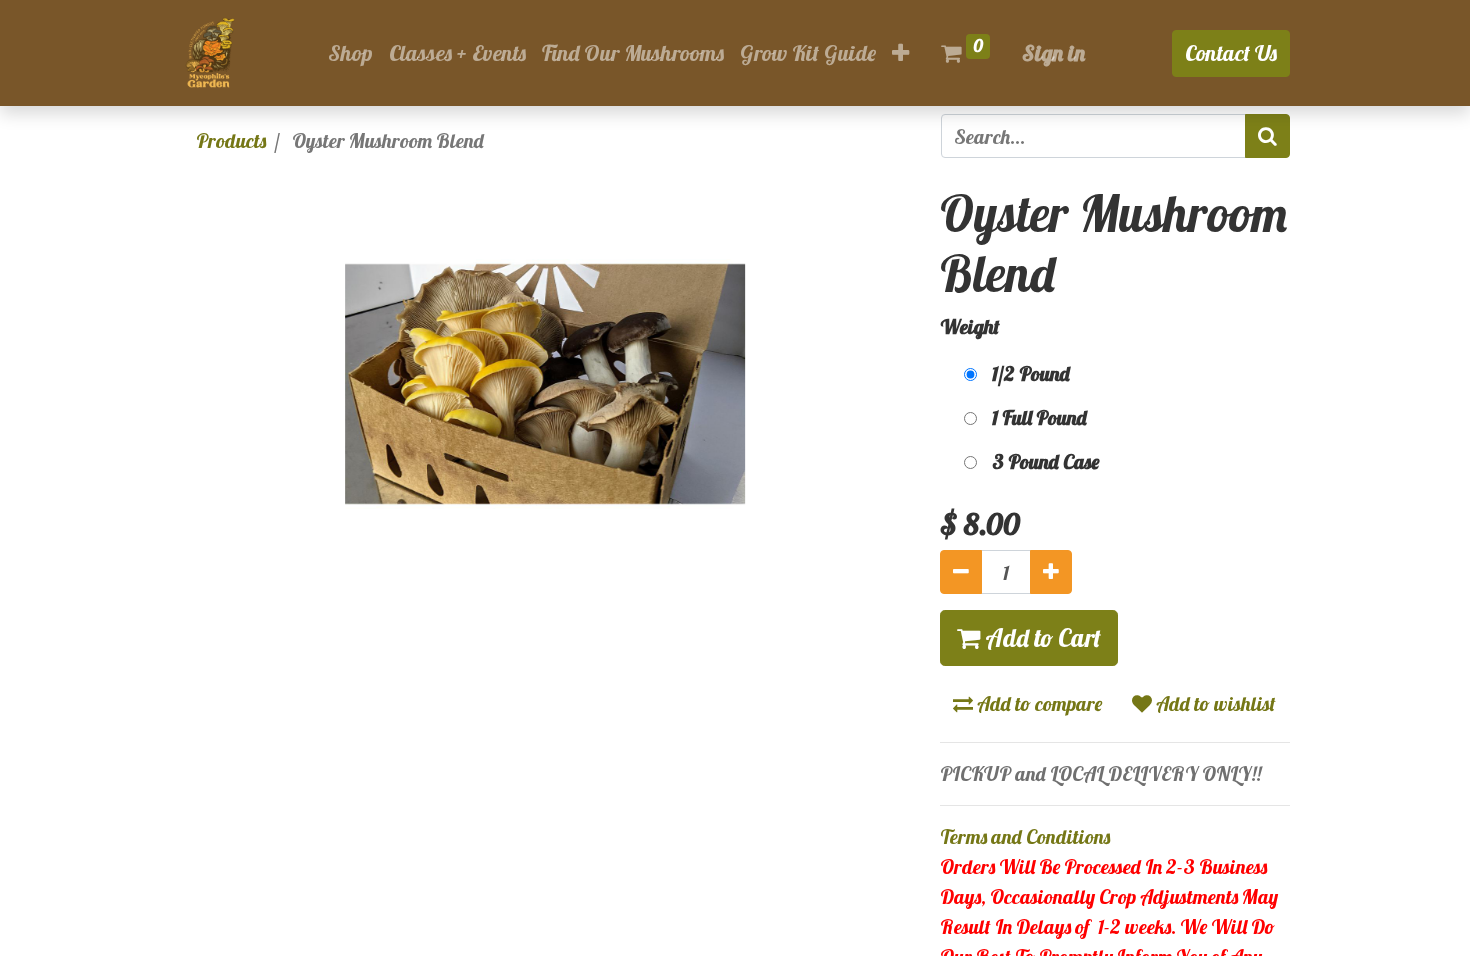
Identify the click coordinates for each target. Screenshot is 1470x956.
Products (231, 140)
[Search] (1267, 136)
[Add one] (1051, 572)
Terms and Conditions (1025, 836)
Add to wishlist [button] (1214, 703)
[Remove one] (961, 572)
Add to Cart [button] (1040, 637)
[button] (900, 53)
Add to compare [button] (1037, 703)
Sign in (1053, 53)
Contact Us (1231, 53)
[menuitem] (350, 53)
